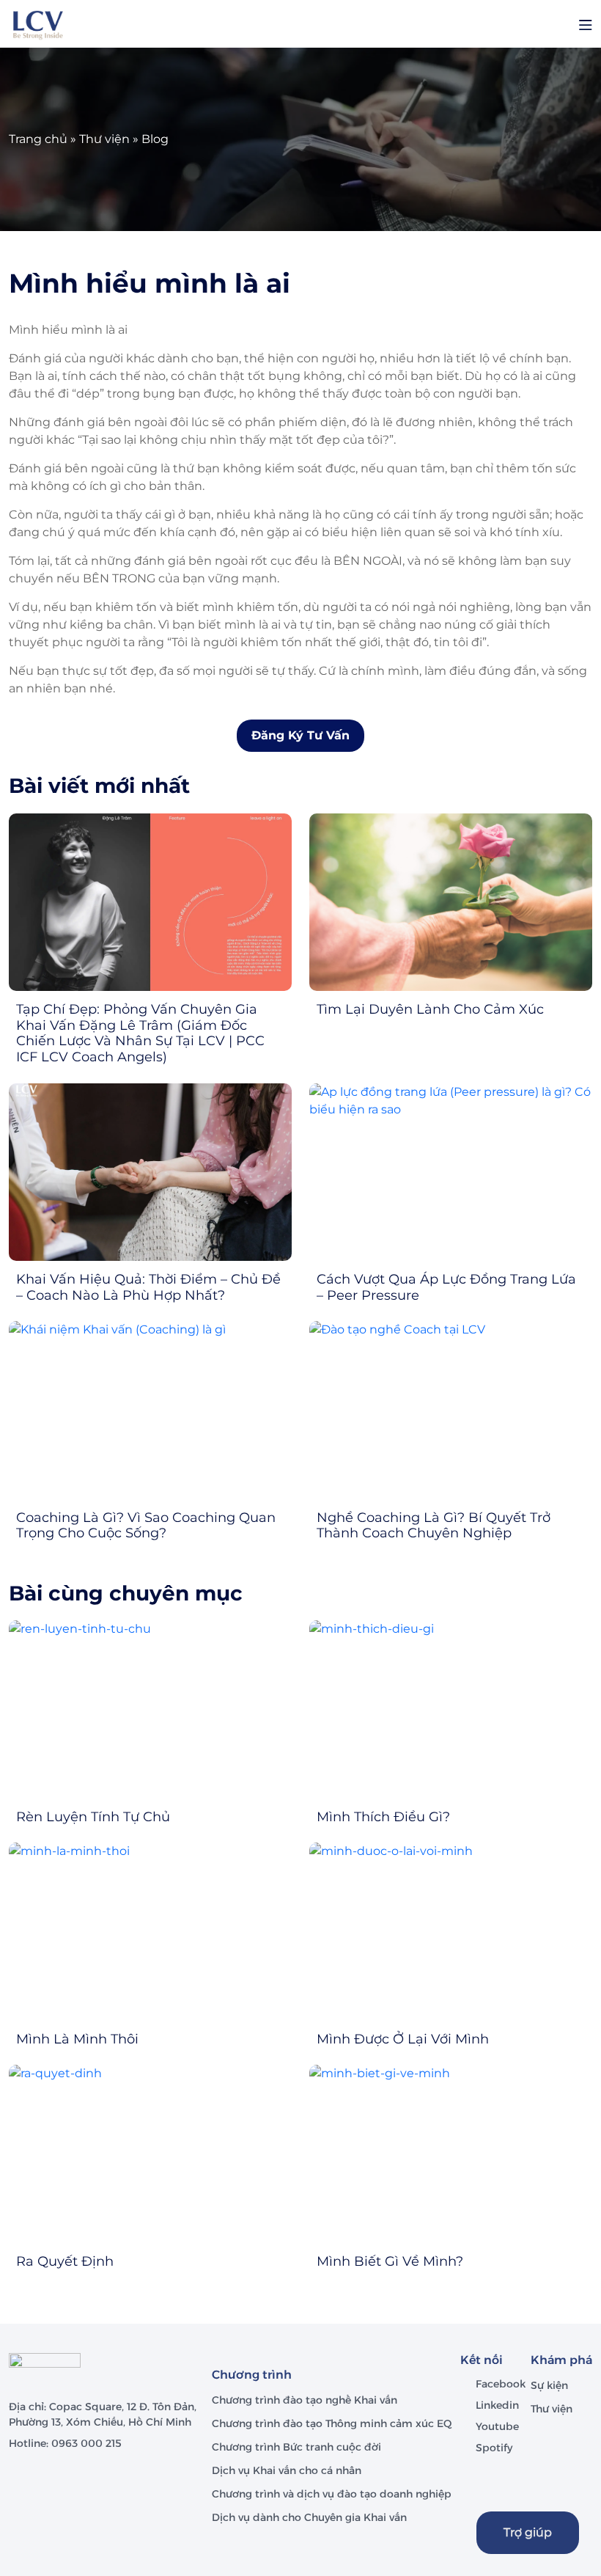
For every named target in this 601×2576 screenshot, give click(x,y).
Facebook (501, 2384)
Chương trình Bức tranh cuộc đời (298, 2447)
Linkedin (497, 2405)
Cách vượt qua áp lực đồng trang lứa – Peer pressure (446, 1287)
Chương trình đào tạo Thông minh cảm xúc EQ (332, 2423)
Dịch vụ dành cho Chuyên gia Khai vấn (311, 2517)
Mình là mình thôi (77, 2039)
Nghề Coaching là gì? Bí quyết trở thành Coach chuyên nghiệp (434, 1526)
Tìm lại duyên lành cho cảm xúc (430, 1009)
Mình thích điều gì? (383, 1817)
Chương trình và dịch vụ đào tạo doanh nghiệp (333, 2494)
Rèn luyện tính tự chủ (93, 1817)
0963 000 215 (86, 2443)
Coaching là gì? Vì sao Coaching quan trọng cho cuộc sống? (146, 1526)
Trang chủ (38, 139)
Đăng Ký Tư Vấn (300, 735)
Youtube (497, 2426)
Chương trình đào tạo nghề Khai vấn (306, 2400)
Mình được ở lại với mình (403, 2039)
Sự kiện (549, 2385)
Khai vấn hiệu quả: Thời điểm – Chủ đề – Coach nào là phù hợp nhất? (148, 1287)
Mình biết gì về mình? (390, 2261)
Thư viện (104, 139)
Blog (155, 139)
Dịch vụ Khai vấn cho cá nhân (288, 2470)
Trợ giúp (528, 2532)
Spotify (494, 2448)
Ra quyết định (65, 2261)
